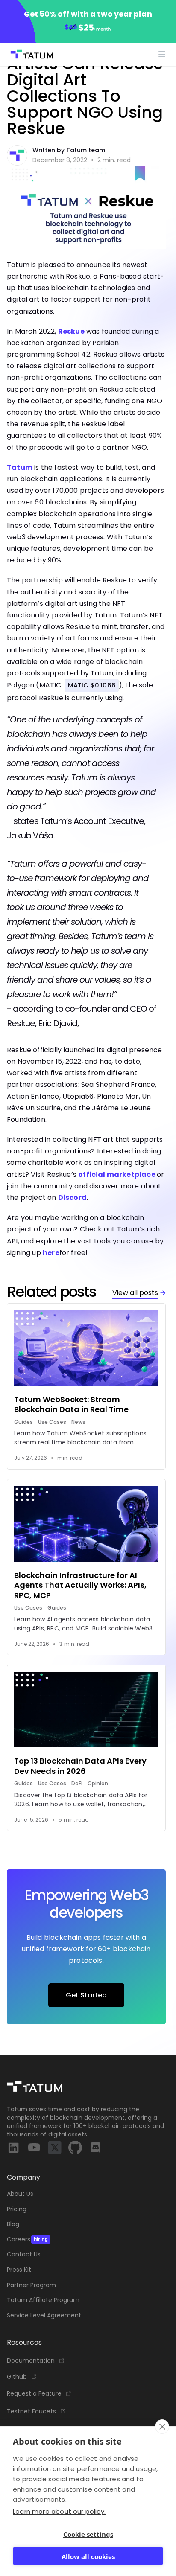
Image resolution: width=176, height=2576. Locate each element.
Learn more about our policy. (59, 2511)
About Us (20, 2194)
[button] (162, 54)
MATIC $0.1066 (92, 685)
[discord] (96, 2148)
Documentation (31, 2361)
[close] (162, 2427)
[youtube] (34, 2148)
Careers (27, 2240)
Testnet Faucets (31, 2412)
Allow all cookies (88, 2556)
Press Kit (19, 2270)
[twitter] (55, 2148)
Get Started (86, 1995)
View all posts (135, 1293)
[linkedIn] (14, 2148)
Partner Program (31, 2285)
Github (17, 2377)
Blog (13, 2224)
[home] (30, 54)
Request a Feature (34, 2394)
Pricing (17, 2209)
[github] (75, 2148)
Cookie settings (88, 2534)
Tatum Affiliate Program (43, 2300)
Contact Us (24, 2254)
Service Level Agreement (44, 2315)
